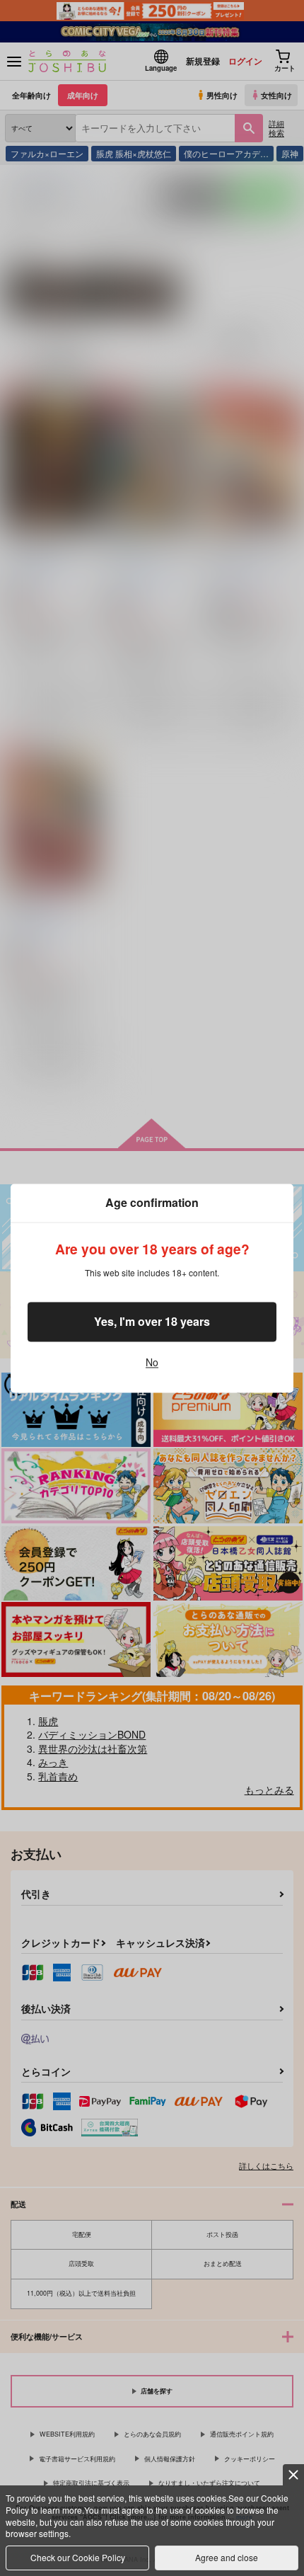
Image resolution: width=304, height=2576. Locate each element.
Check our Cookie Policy (78, 2557)
